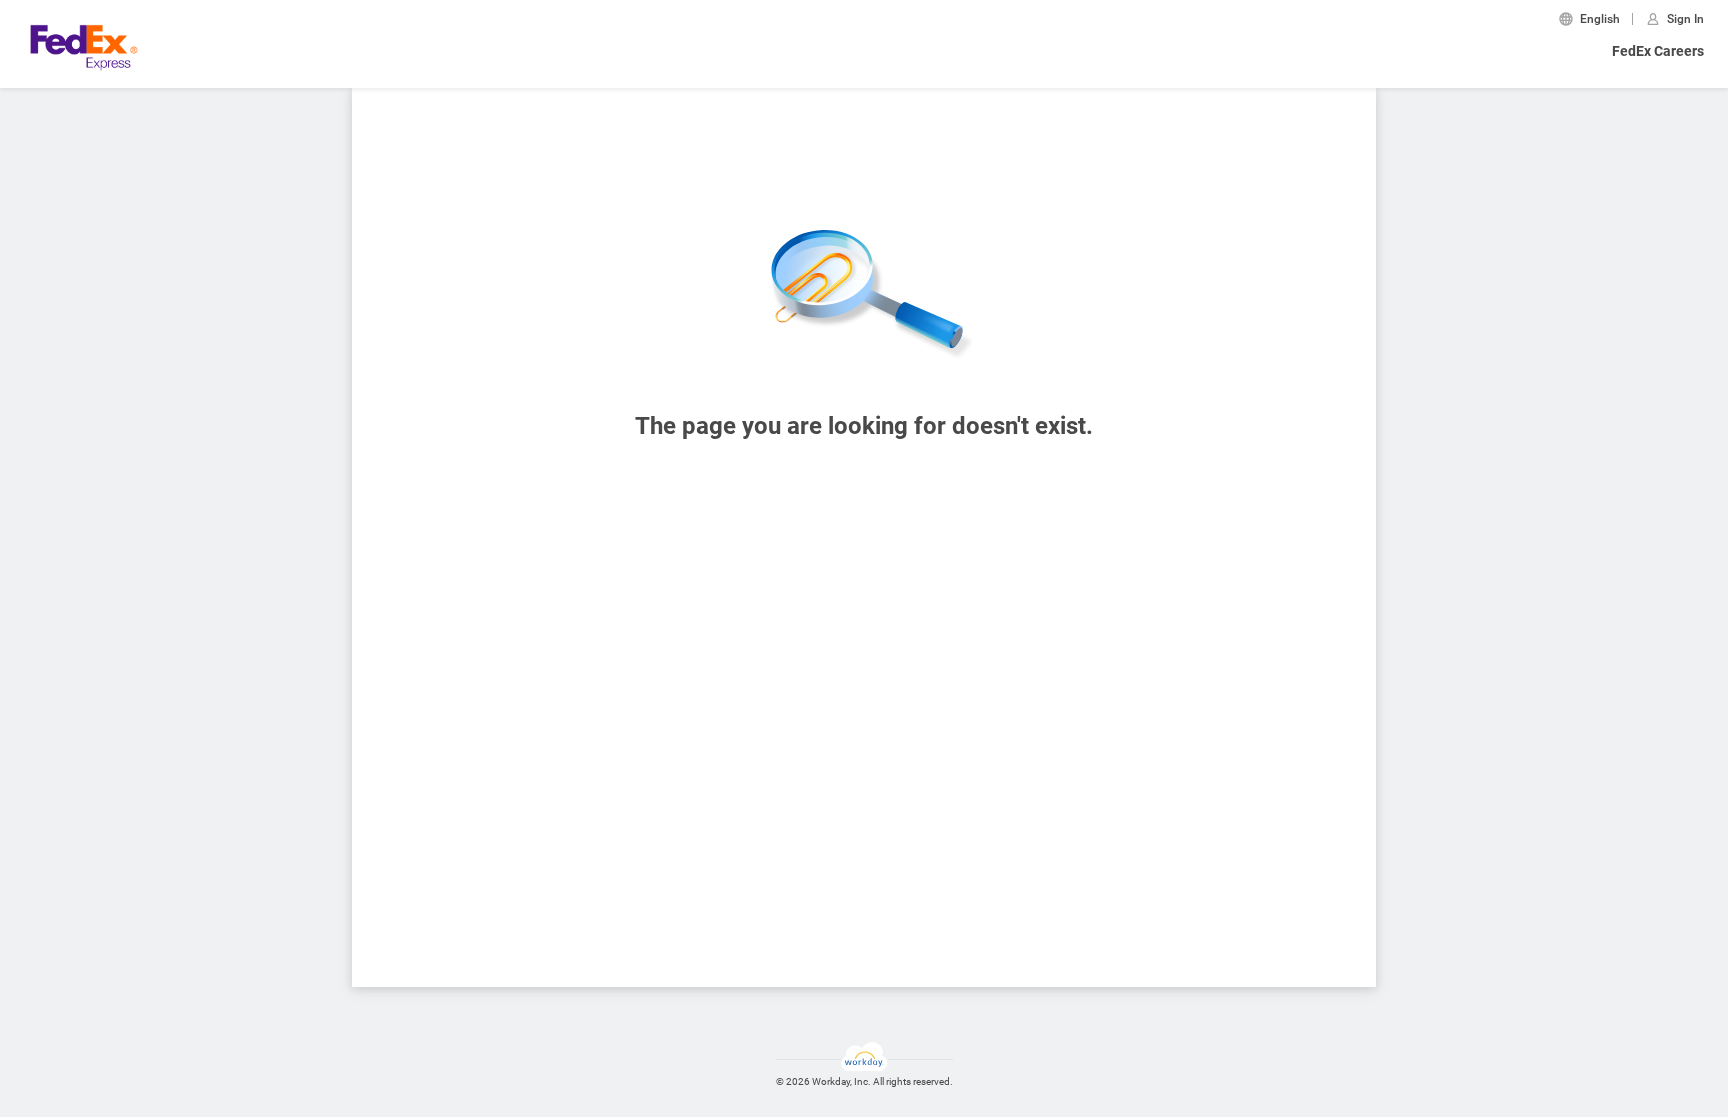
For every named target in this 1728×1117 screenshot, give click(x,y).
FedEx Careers (1658, 51)
